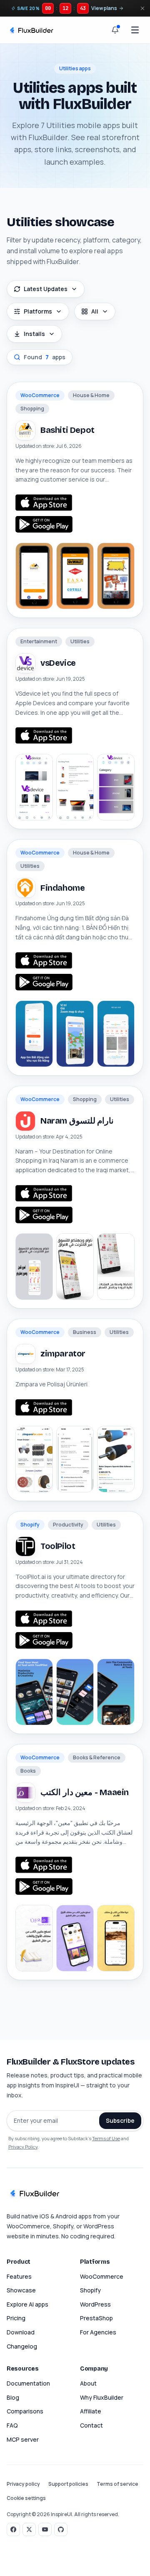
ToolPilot (58, 1546)
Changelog (22, 2346)
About (88, 2383)
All (95, 311)
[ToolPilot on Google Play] (44, 1640)
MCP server (23, 2439)
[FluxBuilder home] (31, 30)
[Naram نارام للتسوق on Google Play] (44, 1215)
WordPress (95, 2304)
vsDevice (58, 663)
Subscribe (120, 2120)
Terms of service (117, 2484)
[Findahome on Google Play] (44, 982)
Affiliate (91, 2411)
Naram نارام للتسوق (77, 1121)
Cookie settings (26, 2498)
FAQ (12, 2425)
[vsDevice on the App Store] (44, 736)
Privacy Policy (23, 2147)
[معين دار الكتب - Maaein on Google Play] (44, 1887)
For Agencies (98, 2332)
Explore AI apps (27, 2304)
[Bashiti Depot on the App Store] (44, 503)
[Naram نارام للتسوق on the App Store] (44, 1193)
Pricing (16, 2318)
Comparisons (25, 2411)
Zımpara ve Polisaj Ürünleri (51, 1384)
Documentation (28, 2383)
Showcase (21, 2290)
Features (19, 2276)
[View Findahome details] (75, 1034)
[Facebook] (13, 2529)
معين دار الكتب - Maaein (85, 1792)
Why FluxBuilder (102, 2397)
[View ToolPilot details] (75, 1692)
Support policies (68, 2484)
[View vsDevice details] (75, 787)
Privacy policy (23, 2484)
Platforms (38, 311)
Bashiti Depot (67, 430)
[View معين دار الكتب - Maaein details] (75, 1938)
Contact (91, 2425)
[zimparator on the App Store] (44, 1408)
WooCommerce (102, 2276)
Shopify (90, 2290)
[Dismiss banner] (142, 8)
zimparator (63, 1353)
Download (21, 2332)
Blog (13, 2397)
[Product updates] (115, 30)
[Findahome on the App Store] (44, 961)
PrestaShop (96, 2318)
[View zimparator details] (75, 1459)
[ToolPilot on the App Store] (44, 1619)
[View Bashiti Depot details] (75, 576)
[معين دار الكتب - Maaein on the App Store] (44, 1865)
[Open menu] (135, 30)
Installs (34, 334)
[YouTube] (45, 2529)
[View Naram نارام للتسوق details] (75, 1267)
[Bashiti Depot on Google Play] (44, 524)
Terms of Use (106, 2138)
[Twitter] (29, 2529)
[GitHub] (61, 2529)
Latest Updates (46, 289)
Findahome (62, 888)
